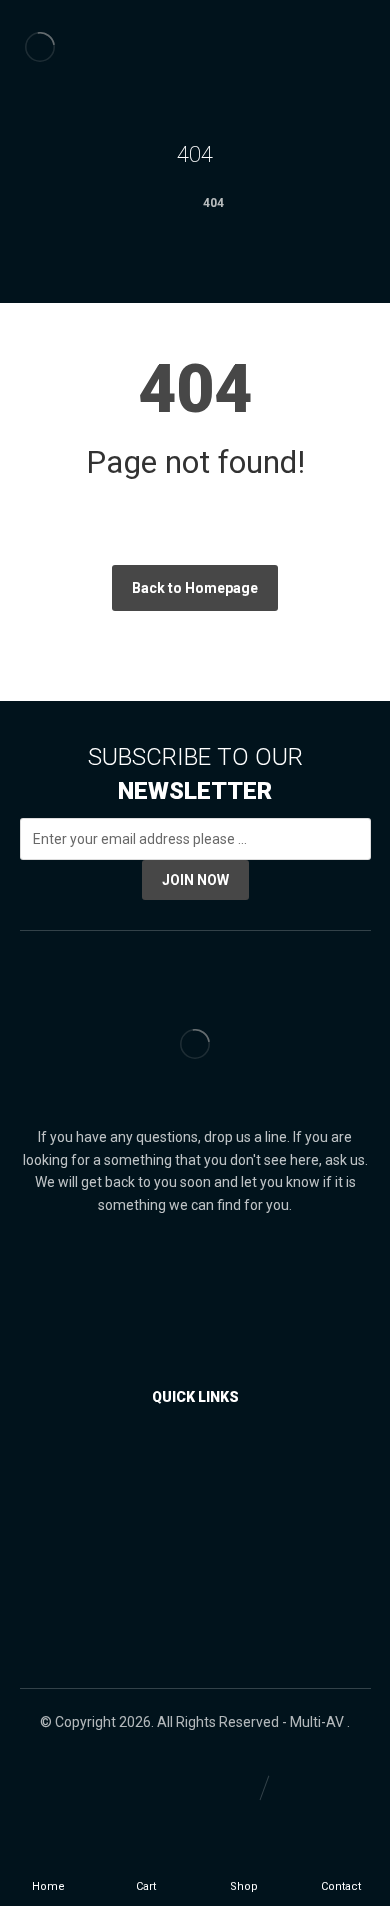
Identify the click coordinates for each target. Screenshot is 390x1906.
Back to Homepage (195, 588)
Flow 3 (199, 1553)
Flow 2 (199, 1523)
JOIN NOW (195, 880)
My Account (199, 1583)
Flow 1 (199, 1493)
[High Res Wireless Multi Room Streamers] (40, 46)
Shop (199, 1463)
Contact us (199, 1613)
